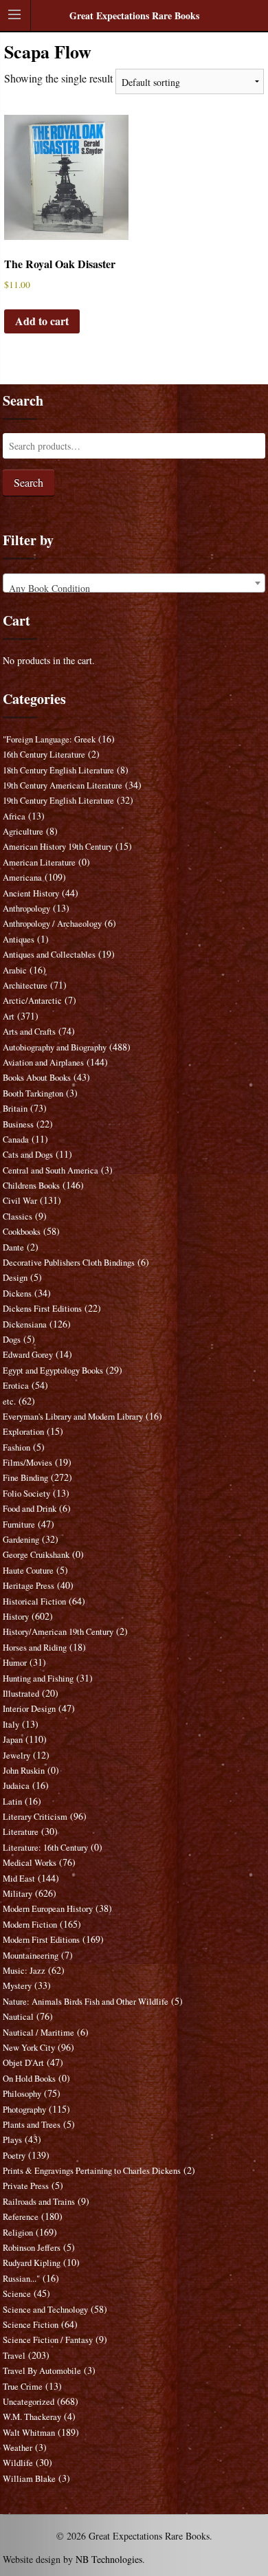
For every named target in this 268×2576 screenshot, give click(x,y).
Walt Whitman (29, 2433)
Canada (16, 1140)
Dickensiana (25, 1324)
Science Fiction (31, 2325)
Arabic (15, 970)
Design (15, 1278)
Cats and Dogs (28, 1155)
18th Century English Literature (58, 770)
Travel (14, 2356)
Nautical (18, 2017)
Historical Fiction (34, 1601)
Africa (14, 816)
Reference (21, 2217)
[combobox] (134, 583)
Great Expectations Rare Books (134, 15)
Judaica (16, 1786)
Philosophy (22, 2094)
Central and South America (51, 1170)
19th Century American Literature (63, 785)
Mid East (19, 1879)
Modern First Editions (41, 1940)
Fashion (16, 1447)
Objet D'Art (23, 2063)
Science (17, 2294)
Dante (13, 1247)
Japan (13, 1740)
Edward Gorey (28, 1355)
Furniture (19, 1524)
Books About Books (37, 1078)
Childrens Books (31, 1186)
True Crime (23, 2387)
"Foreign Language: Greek (49, 739)
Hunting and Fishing (38, 1678)
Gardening (21, 1540)
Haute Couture (28, 1571)
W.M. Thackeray (32, 2417)
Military (18, 1894)
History (16, 1617)
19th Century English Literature (58, 801)
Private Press (26, 2186)
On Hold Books (29, 2079)
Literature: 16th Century (45, 1848)
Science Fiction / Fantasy (48, 2340)
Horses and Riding (35, 1648)
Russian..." (21, 2279)
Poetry (14, 2156)
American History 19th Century (58, 847)
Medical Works (30, 1863)
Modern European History (48, 1909)
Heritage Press (29, 1586)
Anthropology (26, 909)
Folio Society (26, 1494)
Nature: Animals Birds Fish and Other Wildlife (86, 2002)
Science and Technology (45, 2310)
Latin (12, 1802)
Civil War (20, 1201)
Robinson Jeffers (32, 2248)
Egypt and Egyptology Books (53, 1370)
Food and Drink (30, 1509)
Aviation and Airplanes (43, 1063)
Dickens (17, 1293)
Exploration (23, 1432)
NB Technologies (109, 2559)
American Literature (39, 862)
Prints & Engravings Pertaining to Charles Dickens (92, 2171)
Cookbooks (22, 1232)
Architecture (25, 986)
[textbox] (134, 588)
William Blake (29, 2479)
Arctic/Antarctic (32, 1001)
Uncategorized (29, 2402)
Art (9, 1016)
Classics (18, 1217)
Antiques (19, 939)
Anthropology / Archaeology (52, 924)
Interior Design (29, 1709)
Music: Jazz (24, 1971)
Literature (21, 1832)
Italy (11, 1725)
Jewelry (16, 1755)
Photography (24, 2110)
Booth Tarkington (33, 1093)
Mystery (17, 1986)
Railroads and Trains (39, 2202)
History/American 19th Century (58, 1632)
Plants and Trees (32, 2125)
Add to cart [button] (42, 321)
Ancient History (31, 893)
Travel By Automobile (42, 2371)
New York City (29, 2048)
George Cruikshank (36, 1555)
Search (29, 482)
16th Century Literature (44, 755)
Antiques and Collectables (49, 955)
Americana (22, 878)
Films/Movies (27, 1463)
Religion (18, 2233)
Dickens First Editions (42, 1309)
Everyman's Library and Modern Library (73, 1417)
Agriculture (23, 832)
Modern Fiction (30, 1925)
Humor (15, 1663)
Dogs (12, 1340)
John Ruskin (24, 1771)
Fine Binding (25, 1478)
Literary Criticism (35, 1817)
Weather (18, 2448)
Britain (15, 1109)
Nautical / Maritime (38, 2033)
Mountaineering (31, 1956)
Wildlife (18, 2463)
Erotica (16, 1386)
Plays (12, 2140)
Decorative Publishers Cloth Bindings (69, 1263)
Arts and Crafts (29, 1032)
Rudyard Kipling (32, 2263)
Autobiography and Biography (55, 1047)
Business (18, 1124)
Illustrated (21, 1694)
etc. (9, 1401)
